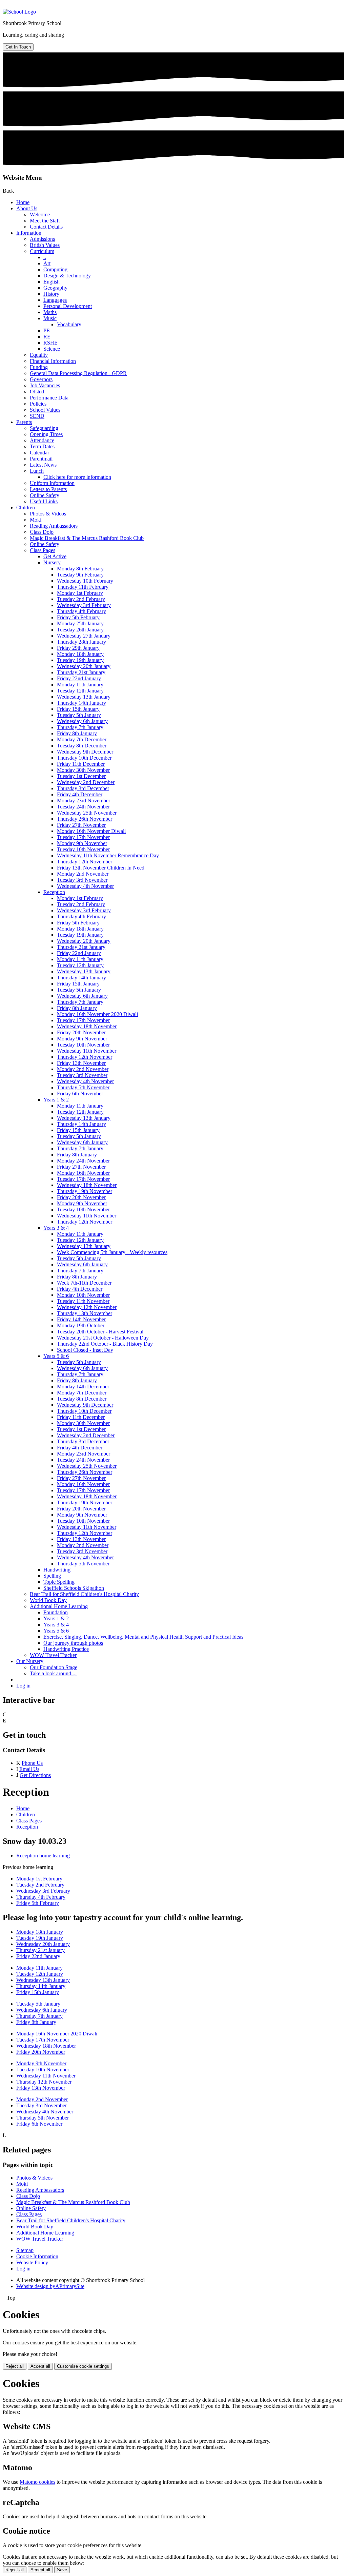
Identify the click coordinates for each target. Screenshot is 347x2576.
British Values (45, 245)
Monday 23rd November (84, 801)
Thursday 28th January (81, 642)
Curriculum (42, 251)
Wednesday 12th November (87, 1307)
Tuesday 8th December (82, 746)
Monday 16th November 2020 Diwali (97, 1014)
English (52, 282)
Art (47, 263)
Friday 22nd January (79, 678)
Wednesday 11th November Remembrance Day (108, 855)
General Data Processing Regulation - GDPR (78, 373)
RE (47, 337)
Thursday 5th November (83, 1087)
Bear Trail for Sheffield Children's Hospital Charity (84, 1594)
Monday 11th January (80, 685)
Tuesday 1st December (81, 776)
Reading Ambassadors (54, 526)
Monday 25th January (80, 623)
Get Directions (35, 1775)
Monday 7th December (82, 739)
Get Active (55, 556)
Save (62, 2570)
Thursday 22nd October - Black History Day (105, 1344)
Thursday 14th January (81, 703)
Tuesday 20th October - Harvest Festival (100, 1332)
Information (29, 233)
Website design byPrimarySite (50, 2286)
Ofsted (37, 392)
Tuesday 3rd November (82, 880)
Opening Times (46, 434)
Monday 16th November (83, 1173)
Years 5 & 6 (56, 1356)
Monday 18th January (80, 654)
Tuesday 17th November (83, 837)
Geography (55, 288)
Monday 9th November (82, 843)
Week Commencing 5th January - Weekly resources (112, 1252)
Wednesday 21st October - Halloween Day (103, 1338)
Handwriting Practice (66, 1649)
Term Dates (42, 446)
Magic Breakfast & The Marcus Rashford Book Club (87, 538)
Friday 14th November (81, 1319)
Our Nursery (30, 1661)
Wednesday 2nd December (86, 782)
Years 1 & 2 (56, 1100)
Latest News (43, 465)
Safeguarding (44, 428)
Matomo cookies (37, 2482)
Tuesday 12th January (80, 691)
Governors (41, 379)
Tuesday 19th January (80, 660)
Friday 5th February (78, 617)
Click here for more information (77, 477)
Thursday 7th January (80, 727)
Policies (38, 404)
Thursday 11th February (83, 587)
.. (45, 257)
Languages (55, 300)
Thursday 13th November (85, 1313)
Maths (50, 312)
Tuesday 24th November (83, 807)
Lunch (37, 471)
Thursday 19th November (85, 1191)
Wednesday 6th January (82, 721)
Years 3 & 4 (56, 1228)
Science (52, 349)
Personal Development (68, 306)
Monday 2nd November (83, 874)
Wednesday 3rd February (84, 605)
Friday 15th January (78, 709)
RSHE (50, 343)
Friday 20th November (81, 1032)
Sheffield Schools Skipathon (74, 1588)
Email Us (29, 1769)
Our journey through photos (73, 1643)
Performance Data (49, 398)
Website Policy (32, 2262)
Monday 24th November (83, 1161)
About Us (27, 208)
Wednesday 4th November (85, 886)
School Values (45, 410)
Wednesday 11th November (87, 1051)
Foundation (56, 1612)
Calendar (39, 453)
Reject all (15, 2366)
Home (23, 202)
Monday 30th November (83, 770)
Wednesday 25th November (87, 813)
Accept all (40, 2366)
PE (47, 330)
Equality (39, 355)
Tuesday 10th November (83, 849)
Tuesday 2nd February (81, 599)
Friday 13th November (81, 1063)
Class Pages (43, 550)
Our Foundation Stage (54, 1667)
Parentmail (41, 459)
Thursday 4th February (81, 611)
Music (50, 318)
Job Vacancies (45, 385)
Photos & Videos (48, 514)
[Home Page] (19, 12)
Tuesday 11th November (83, 1301)
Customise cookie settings (83, 2366)
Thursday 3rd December (83, 788)
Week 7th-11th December (84, 1283)
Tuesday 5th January (79, 715)
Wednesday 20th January (84, 666)
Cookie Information (37, 2256)
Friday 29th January (78, 648)
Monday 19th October (81, 1325)
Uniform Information (52, 483)
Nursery (52, 562)
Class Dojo (42, 532)
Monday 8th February (80, 569)
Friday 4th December (80, 794)
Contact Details (46, 227)
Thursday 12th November (85, 862)
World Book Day (48, 1600)
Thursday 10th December (84, 758)
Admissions (42, 239)
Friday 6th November (80, 1094)
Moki (36, 520)
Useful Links (44, 501)
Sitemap (25, 2250)
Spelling (52, 1576)
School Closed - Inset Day (85, 1350)
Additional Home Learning (59, 1606)
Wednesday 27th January (84, 636)
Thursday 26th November (85, 819)
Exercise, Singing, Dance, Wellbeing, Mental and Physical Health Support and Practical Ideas (143, 1637)
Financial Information (53, 361)
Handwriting (57, 1570)
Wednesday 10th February (85, 581)
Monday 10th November (83, 1295)
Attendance (42, 440)
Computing (55, 269)
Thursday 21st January (81, 672)
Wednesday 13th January (84, 697)
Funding (39, 367)
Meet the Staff (45, 221)
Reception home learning (43, 1856)
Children (26, 508)
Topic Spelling (59, 1582)
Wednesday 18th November (87, 1026)
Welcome (40, 214)
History (51, 294)
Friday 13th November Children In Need (101, 868)
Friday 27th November (81, 825)
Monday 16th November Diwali (91, 831)
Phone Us (32, 1763)
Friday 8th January (77, 733)
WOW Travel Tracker (53, 1655)
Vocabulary (69, 324)
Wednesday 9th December (85, 752)
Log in (23, 1686)
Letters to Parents (48, 489)
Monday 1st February (80, 593)
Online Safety (45, 495)
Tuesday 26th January (80, 630)
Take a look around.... (53, 1673)
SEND (37, 416)
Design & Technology (67, 276)
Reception (54, 892)
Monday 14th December (83, 1387)
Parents (24, 422)
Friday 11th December (81, 764)
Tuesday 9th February (80, 575)
